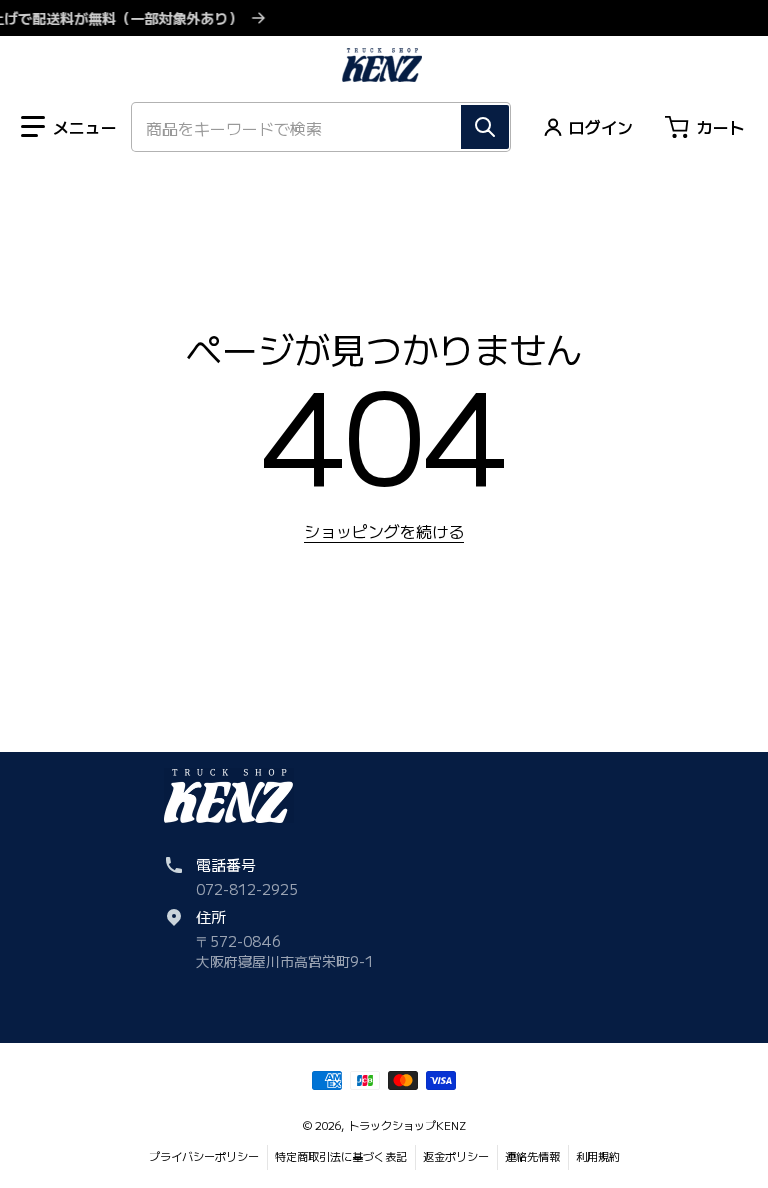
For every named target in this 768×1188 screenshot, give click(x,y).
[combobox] (321, 127)
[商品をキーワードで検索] (485, 127)
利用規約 (598, 1156)
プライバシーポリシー (204, 1156)
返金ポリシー (456, 1156)
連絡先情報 (532, 1156)
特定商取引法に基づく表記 (341, 1156)
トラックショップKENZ (407, 1125)
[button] (69, 127)
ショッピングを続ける (384, 531)
